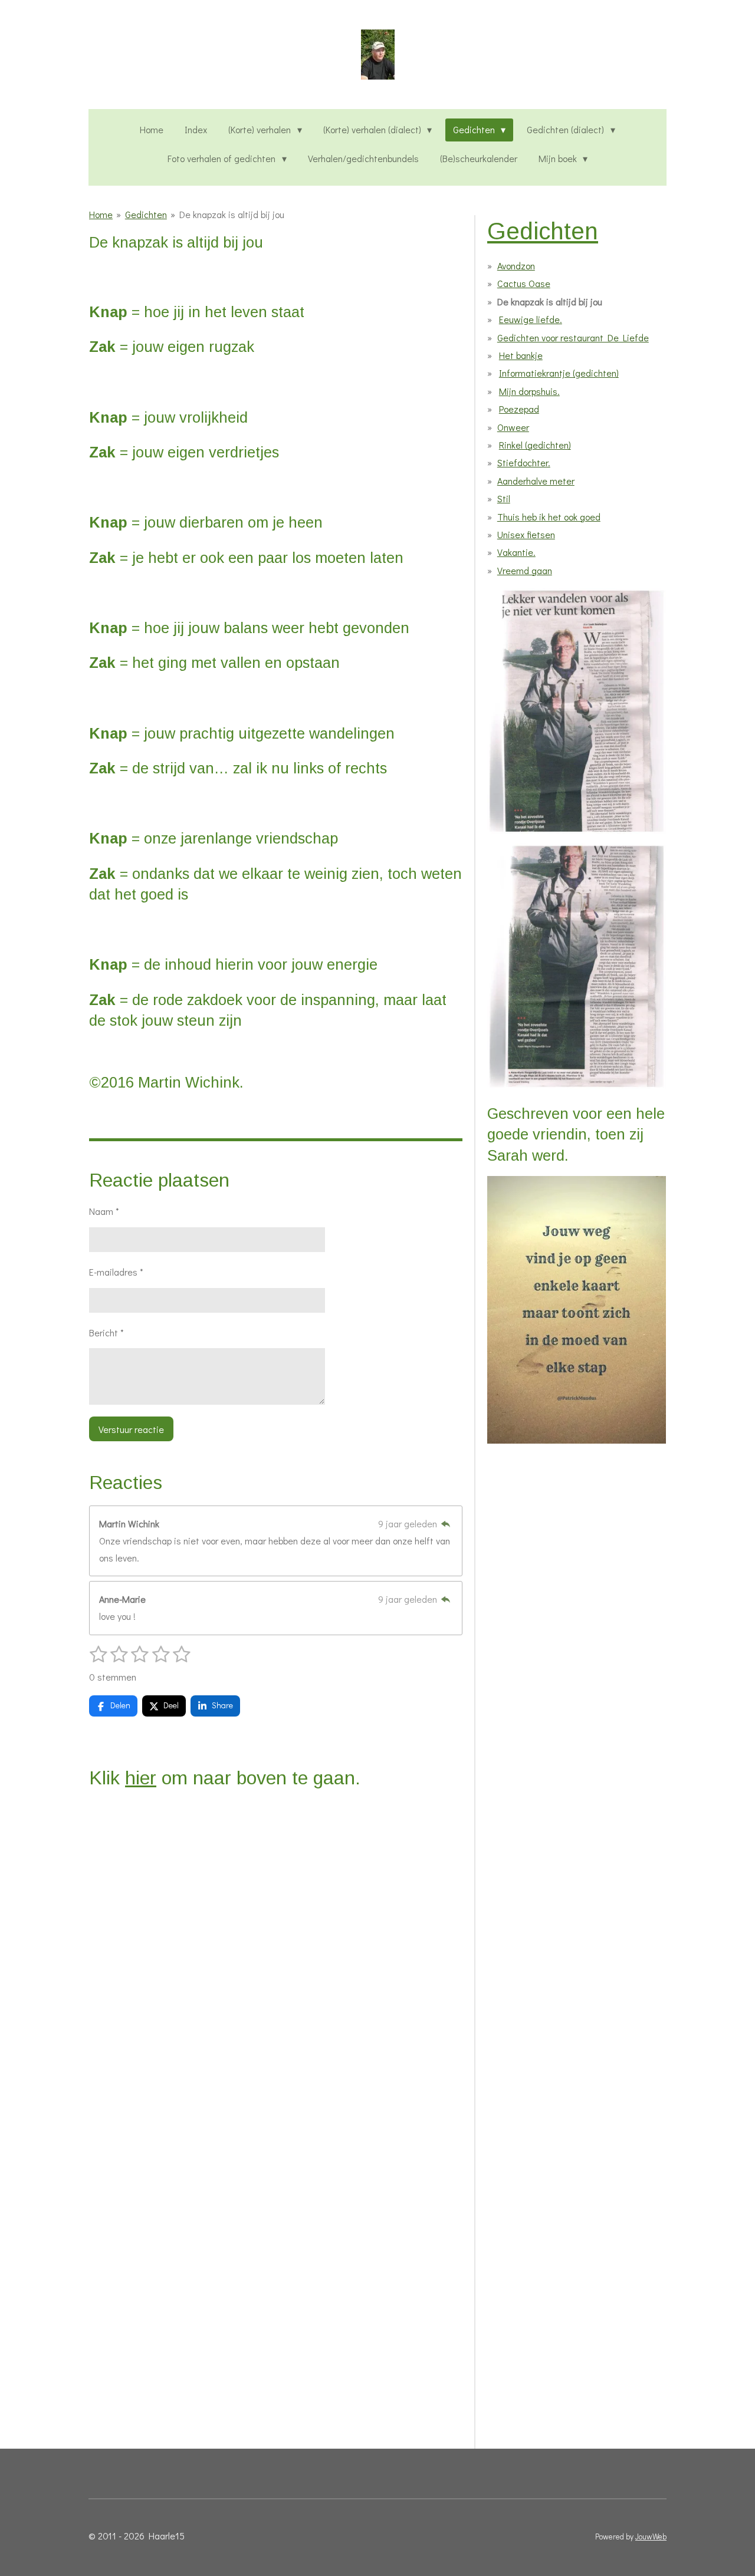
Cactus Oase (524, 283)
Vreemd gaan (525, 570)
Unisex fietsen (526, 534)
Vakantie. (516, 552)
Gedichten (146, 214)
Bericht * (106, 1333)
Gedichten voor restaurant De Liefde (573, 337)
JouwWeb (651, 2537)
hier (141, 1778)
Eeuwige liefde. (531, 319)
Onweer (513, 427)
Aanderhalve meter (536, 481)
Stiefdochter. (524, 462)
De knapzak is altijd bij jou (232, 214)
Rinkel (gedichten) (535, 445)
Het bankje (521, 355)
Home (101, 214)
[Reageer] (446, 1523)
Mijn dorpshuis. (529, 391)
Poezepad (519, 409)
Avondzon (516, 266)
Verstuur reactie (131, 1429)
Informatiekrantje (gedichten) (559, 373)
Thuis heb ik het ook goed (549, 517)
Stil (504, 498)
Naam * (104, 1211)
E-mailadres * (116, 1272)
